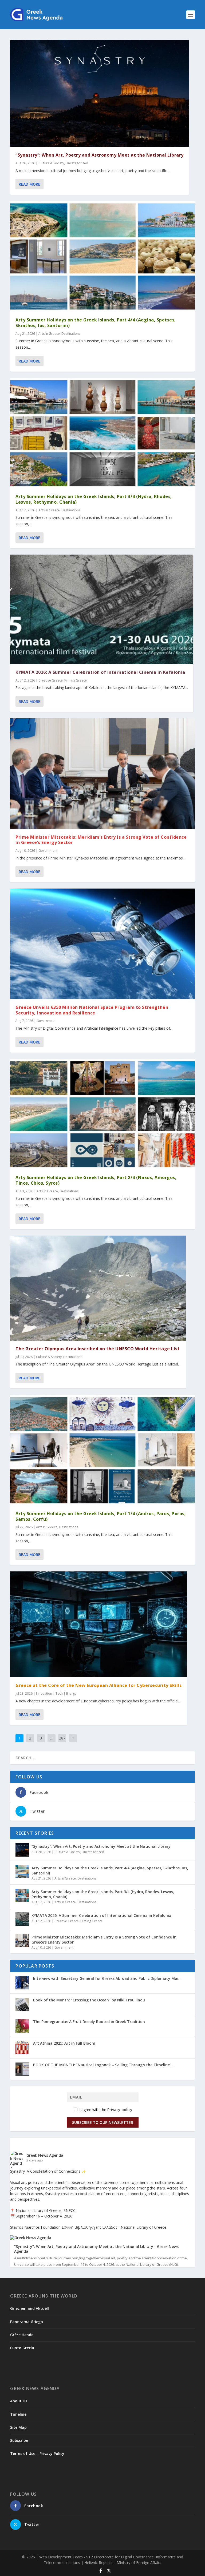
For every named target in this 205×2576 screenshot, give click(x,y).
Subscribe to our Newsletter (103, 2122)
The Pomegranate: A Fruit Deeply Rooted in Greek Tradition (89, 2022)
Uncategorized (77, 163)
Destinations (71, 334)
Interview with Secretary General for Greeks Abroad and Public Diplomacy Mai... (107, 1978)
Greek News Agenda (45, 2155)
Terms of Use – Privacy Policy (37, 2453)
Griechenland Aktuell (29, 2308)
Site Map (18, 2427)
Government (48, 851)
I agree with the (105, 2110)
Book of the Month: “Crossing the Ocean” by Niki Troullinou (89, 2000)
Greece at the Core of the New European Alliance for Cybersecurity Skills (98, 1685)
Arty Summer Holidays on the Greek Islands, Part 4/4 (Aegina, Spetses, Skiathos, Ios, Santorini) (96, 323)
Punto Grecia (22, 2348)
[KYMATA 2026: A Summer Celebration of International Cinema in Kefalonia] (102, 609)
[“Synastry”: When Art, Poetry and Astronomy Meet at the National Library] (100, 93)
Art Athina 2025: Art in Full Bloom (64, 2043)
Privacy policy (120, 2110)
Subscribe (19, 2440)
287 (62, 1738)
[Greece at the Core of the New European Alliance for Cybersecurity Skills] (98, 1624)
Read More (29, 184)
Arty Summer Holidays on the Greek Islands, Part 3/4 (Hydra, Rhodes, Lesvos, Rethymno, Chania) (94, 499)
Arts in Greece (49, 334)
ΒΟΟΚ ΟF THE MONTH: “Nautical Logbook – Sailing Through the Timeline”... (104, 2065)
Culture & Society (51, 163)
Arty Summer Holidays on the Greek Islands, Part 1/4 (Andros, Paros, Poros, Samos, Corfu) (101, 1516)
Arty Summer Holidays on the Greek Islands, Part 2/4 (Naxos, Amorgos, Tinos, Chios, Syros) (96, 1180)
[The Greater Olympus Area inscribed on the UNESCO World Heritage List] (98, 1288)
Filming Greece (76, 680)
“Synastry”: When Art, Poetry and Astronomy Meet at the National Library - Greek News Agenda (96, 2249)
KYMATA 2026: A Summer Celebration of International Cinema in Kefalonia (100, 672)
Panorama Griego (27, 2322)
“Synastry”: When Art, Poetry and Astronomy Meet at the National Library (100, 155)
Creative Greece (51, 680)
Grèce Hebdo (22, 2335)
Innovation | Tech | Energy (56, 1693)
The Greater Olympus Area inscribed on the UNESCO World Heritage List (98, 1349)
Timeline (18, 2414)
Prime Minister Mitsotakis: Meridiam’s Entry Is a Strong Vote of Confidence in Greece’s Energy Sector (101, 840)
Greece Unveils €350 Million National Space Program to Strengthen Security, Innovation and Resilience (92, 1010)
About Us (19, 2401)
